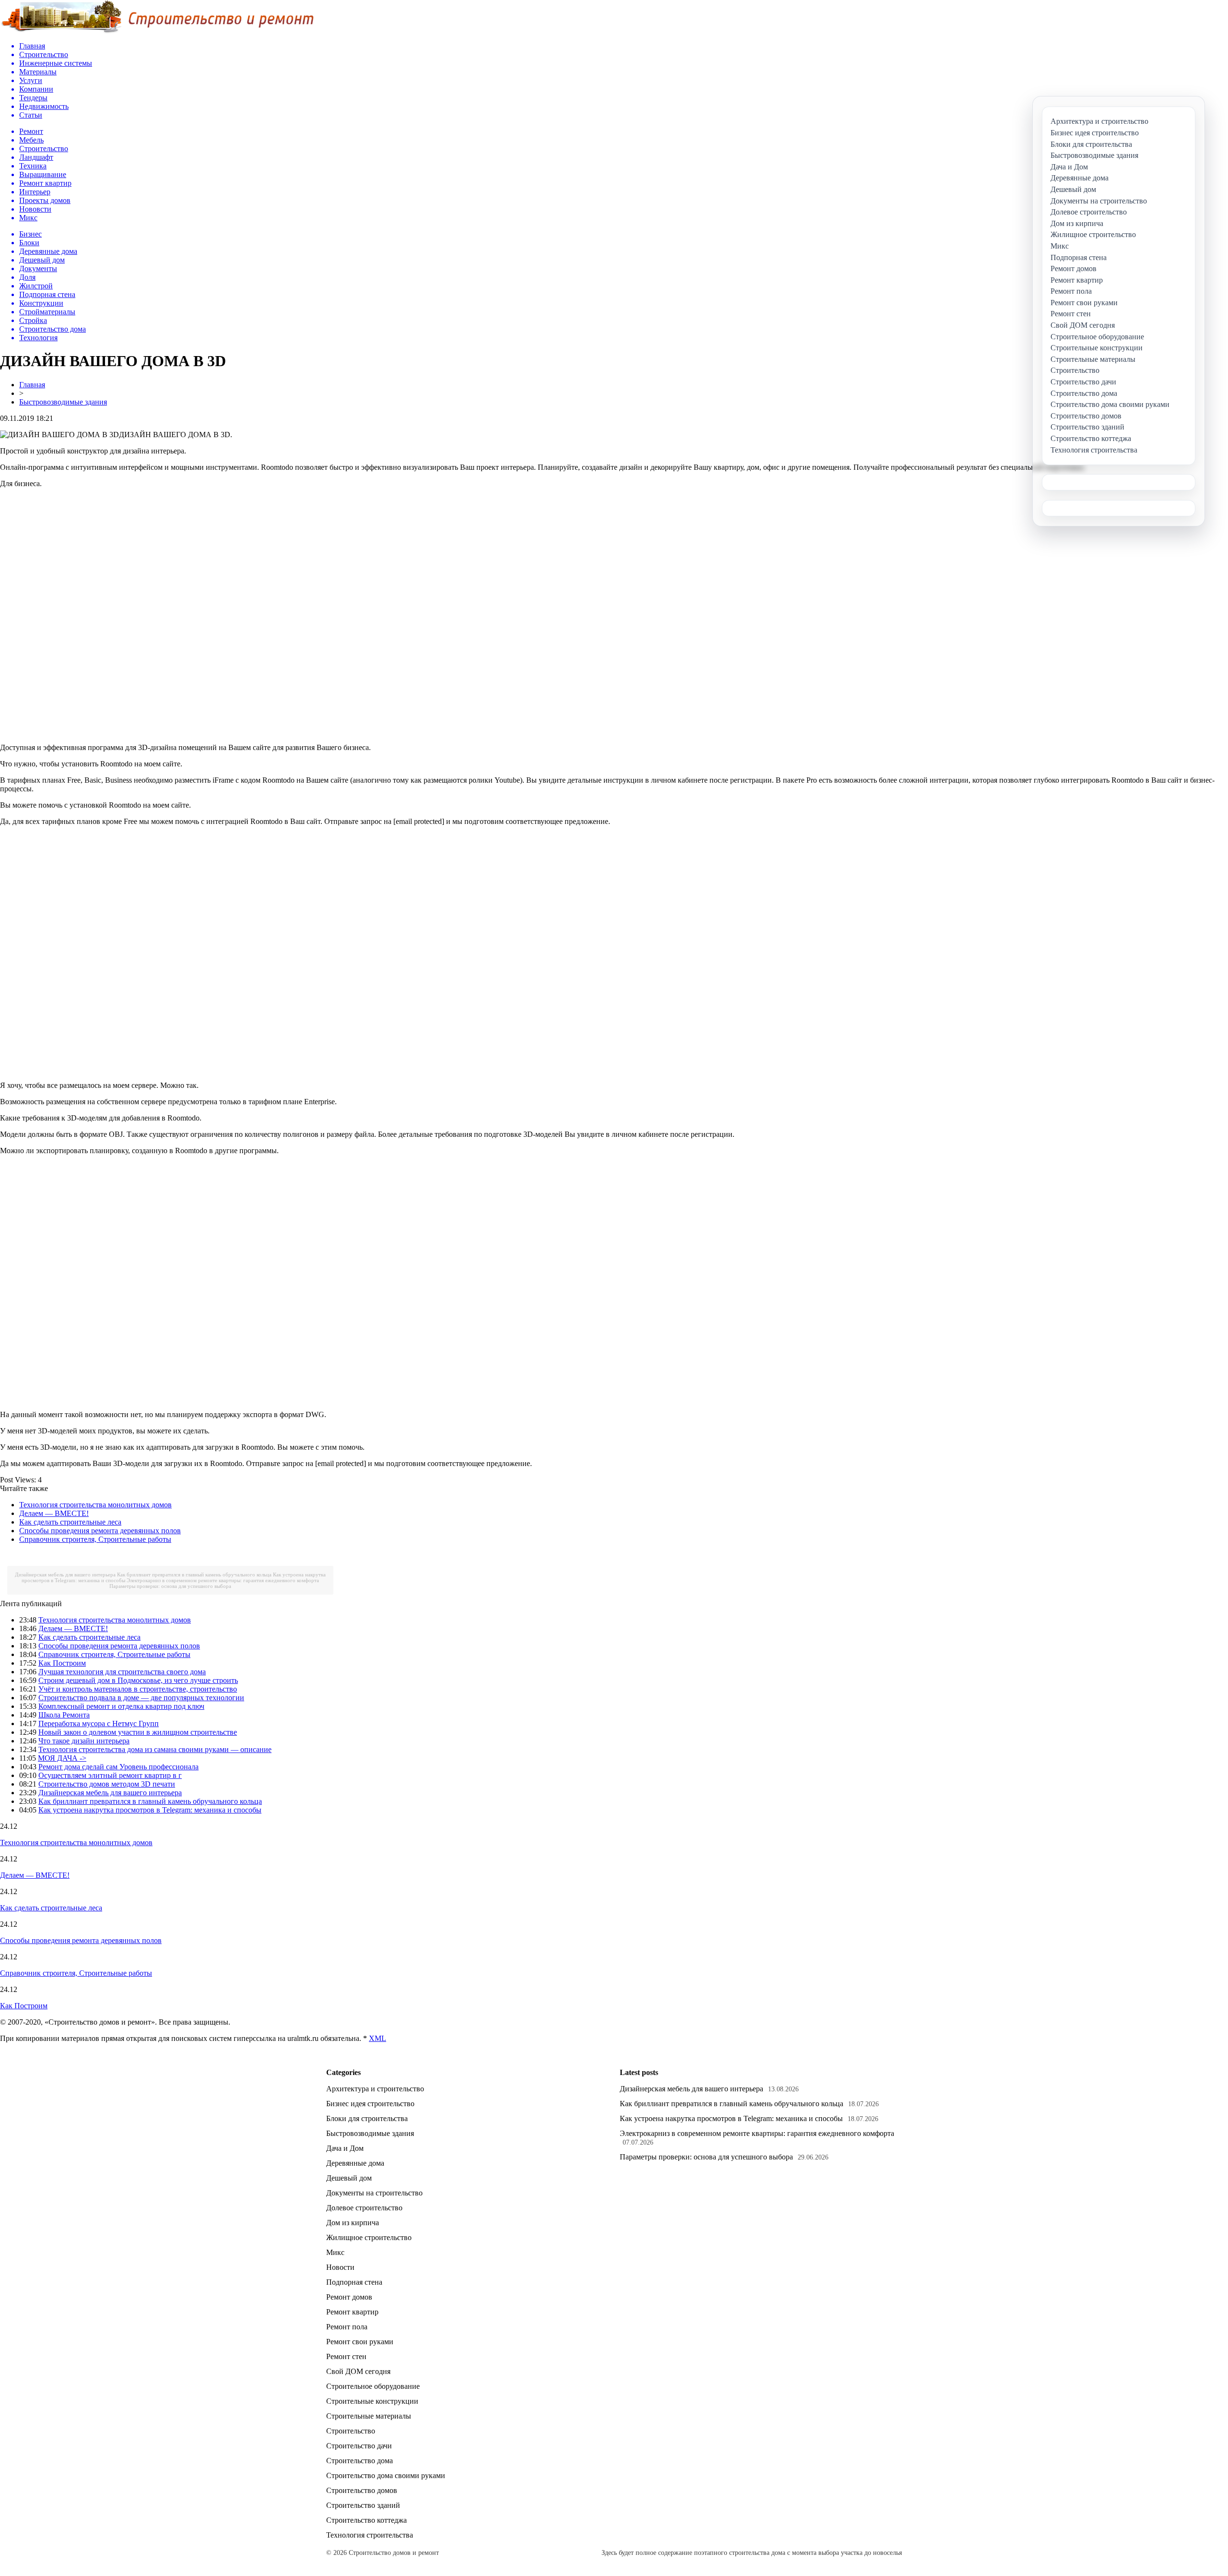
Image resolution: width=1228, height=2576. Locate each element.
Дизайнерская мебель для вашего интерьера (65, 1574)
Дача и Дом (345, 2148)
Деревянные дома (355, 2163)
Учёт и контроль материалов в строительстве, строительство (138, 1689)
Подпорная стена (354, 2282)
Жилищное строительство (369, 2237)
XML (378, 2038)
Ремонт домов (349, 2297)
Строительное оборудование (373, 2386)
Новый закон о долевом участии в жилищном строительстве (138, 1732)
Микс (335, 2252)
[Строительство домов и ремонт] (157, 31)
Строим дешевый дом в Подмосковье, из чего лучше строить (138, 1680)
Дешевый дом (349, 2178)
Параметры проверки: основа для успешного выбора (170, 1586)
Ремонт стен (346, 2356)
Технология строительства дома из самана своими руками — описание (155, 1749)
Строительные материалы (369, 2416)
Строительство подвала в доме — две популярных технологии (141, 1698)
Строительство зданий (363, 2505)
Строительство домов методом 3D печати (107, 1784)
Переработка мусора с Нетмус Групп (99, 1723)
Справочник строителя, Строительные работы (95, 1539)
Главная (32, 385)
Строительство (351, 2431)
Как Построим (62, 1663)
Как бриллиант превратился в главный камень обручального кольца (194, 1574)
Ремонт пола (347, 2327)
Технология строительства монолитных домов (95, 1505)
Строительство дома (360, 2461)
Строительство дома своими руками (386, 2475)
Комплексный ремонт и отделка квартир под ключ (121, 1706)
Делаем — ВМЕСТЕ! (54, 1513)
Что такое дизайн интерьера (84, 1741)
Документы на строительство (374, 2193)
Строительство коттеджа (366, 2520)
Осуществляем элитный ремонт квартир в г (110, 1775)
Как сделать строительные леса (70, 1522)
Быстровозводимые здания (63, 402)
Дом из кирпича (353, 2223)
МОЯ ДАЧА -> (62, 1758)
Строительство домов (362, 2490)
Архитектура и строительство (375, 2089)
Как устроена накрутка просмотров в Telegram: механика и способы (150, 1810)
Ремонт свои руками (360, 2342)
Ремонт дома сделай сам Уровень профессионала (118, 1767)
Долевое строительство (364, 2208)
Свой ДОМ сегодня (358, 2371)
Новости (340, 2267)
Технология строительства (370, 2535)
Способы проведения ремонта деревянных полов (100, 1531)
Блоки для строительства (367, 2118)
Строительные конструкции (372, 2401)
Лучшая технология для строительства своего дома (122, 1672)
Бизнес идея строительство (370, 2104)
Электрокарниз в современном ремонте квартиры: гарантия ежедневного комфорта (223, 1580)
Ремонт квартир (352, 2312)
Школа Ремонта (64, 1715)
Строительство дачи (359, 2446)
